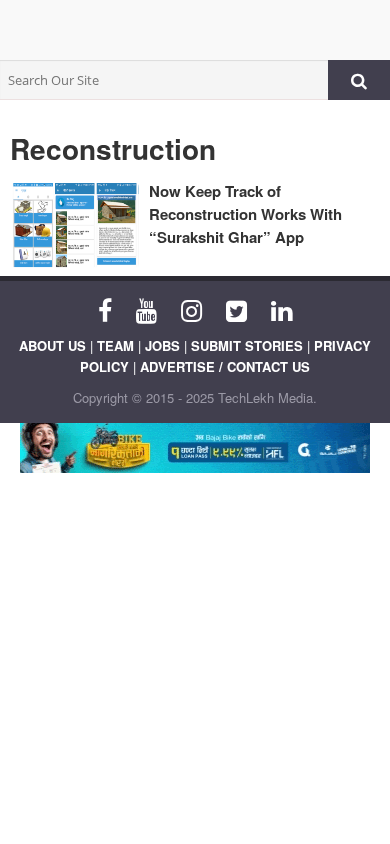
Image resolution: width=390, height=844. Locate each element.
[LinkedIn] (281, 309)
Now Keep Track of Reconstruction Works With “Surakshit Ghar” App (245, 214)
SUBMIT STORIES (247, 345)
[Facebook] (105, 309)
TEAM (115, 345)
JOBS (162, 345)
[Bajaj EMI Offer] (195, 448)
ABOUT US (52, 345)
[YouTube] (146, 309)
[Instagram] (191, 309)
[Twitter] (236, 309)
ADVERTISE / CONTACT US (225, 366)
